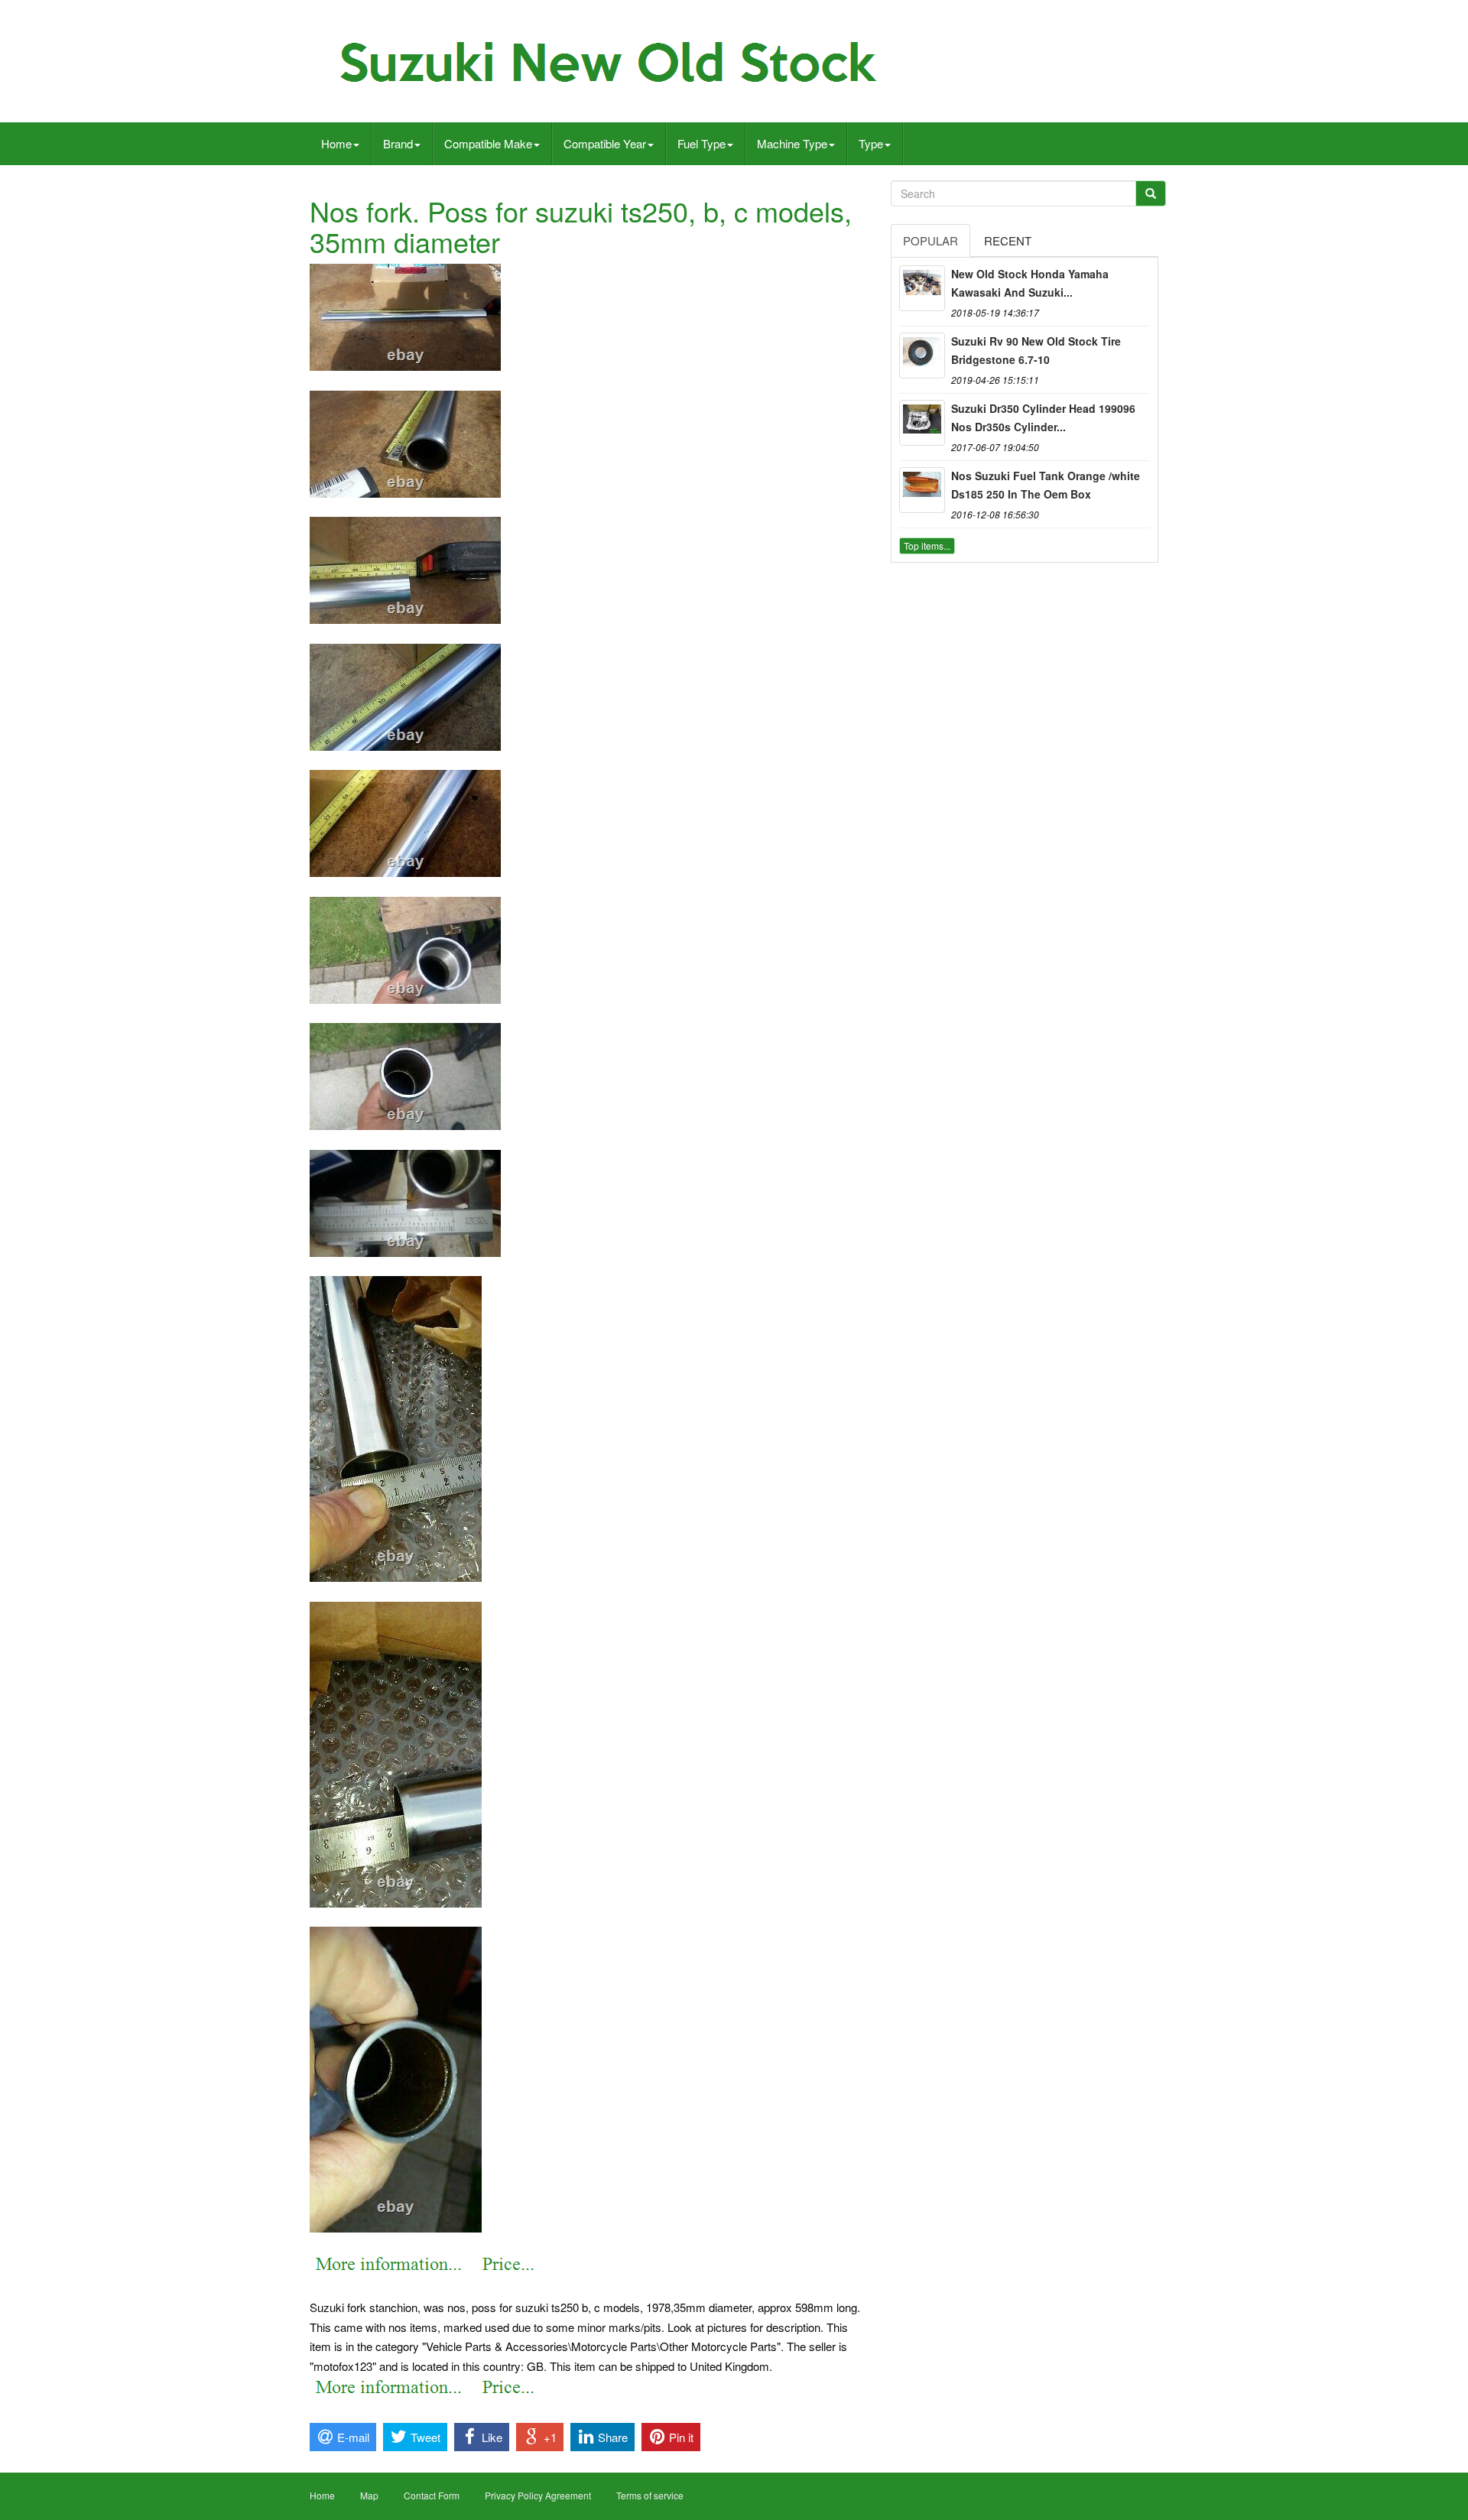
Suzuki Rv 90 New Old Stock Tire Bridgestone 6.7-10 (1036, 350)
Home (336, 143)
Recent (1008, 240)
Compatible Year (605, 143)
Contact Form (432, 2495)
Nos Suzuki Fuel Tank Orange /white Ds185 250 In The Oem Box (1046, 485)
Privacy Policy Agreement (538, 2495)
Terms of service (650, 2495)
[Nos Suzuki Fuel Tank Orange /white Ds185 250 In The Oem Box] (922, 490)
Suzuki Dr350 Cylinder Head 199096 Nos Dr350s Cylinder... (1043, 417)
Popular (930, 240)
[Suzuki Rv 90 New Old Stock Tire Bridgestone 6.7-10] (922, 356)
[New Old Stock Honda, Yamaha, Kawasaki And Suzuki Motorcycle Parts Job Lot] (922, 288)
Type (871, 143)
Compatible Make (488, 143)
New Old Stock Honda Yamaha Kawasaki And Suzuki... (1030, 283)
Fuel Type (702, 143)
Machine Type (792, 143)
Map (369, 2495)
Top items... (927, 546)
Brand (398, 143)
